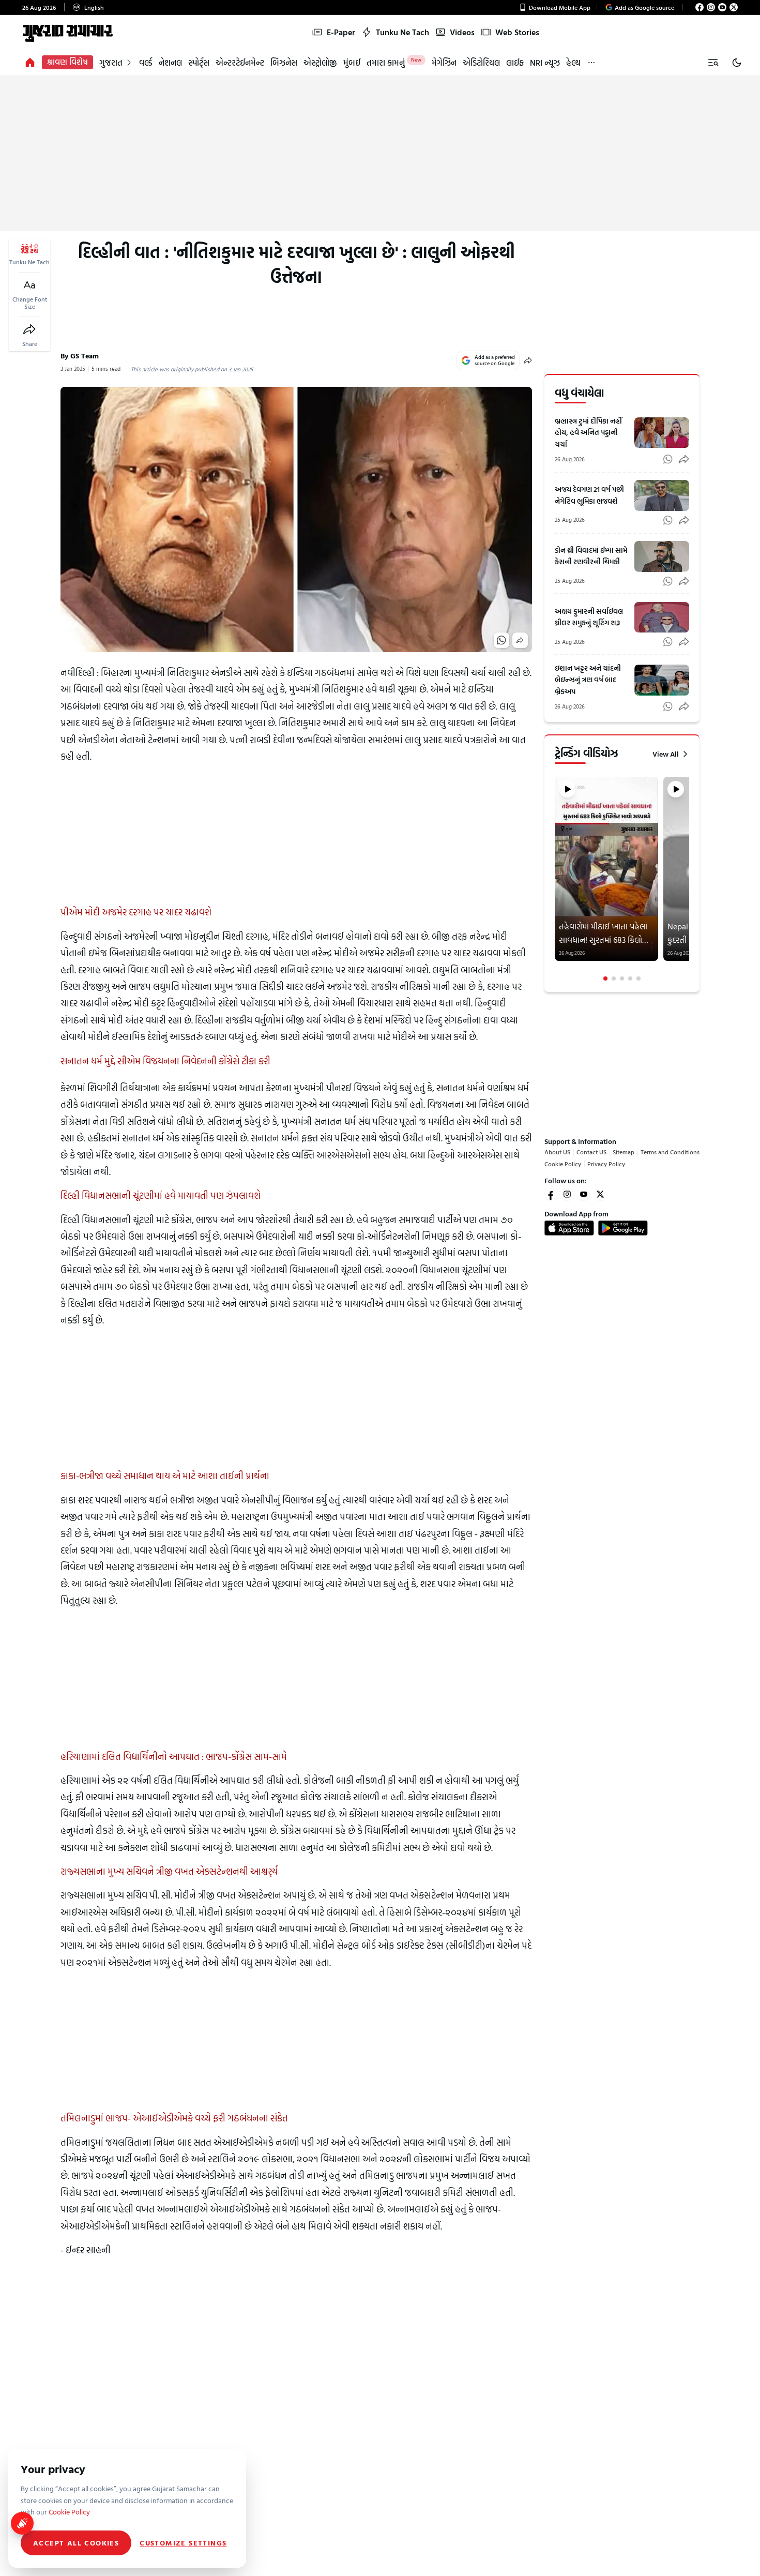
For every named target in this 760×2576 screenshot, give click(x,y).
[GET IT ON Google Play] (623, 1228)
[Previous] (556, 879)
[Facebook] (700, 7)
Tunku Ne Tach (402, 32)
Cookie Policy (563, 1164)
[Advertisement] (380, 154)
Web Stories (517, 32)
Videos (462, 32)
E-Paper (341, 32)
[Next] (688, 879)
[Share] (29, 329)
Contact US (591, 1152)
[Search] (713, 63)
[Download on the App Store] (569, 1228)
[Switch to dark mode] (737, 63)
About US (557, 1152)
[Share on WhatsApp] (501, 640)
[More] (591, 62)
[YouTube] (722, 7)
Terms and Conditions (670, 1152)
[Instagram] (711, 7)
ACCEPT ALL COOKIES (76, 2543)
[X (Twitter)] (734, 7)
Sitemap (624, 1152)
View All (666, 754)
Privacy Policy (606, 1164)
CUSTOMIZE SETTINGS (183, 2543)
